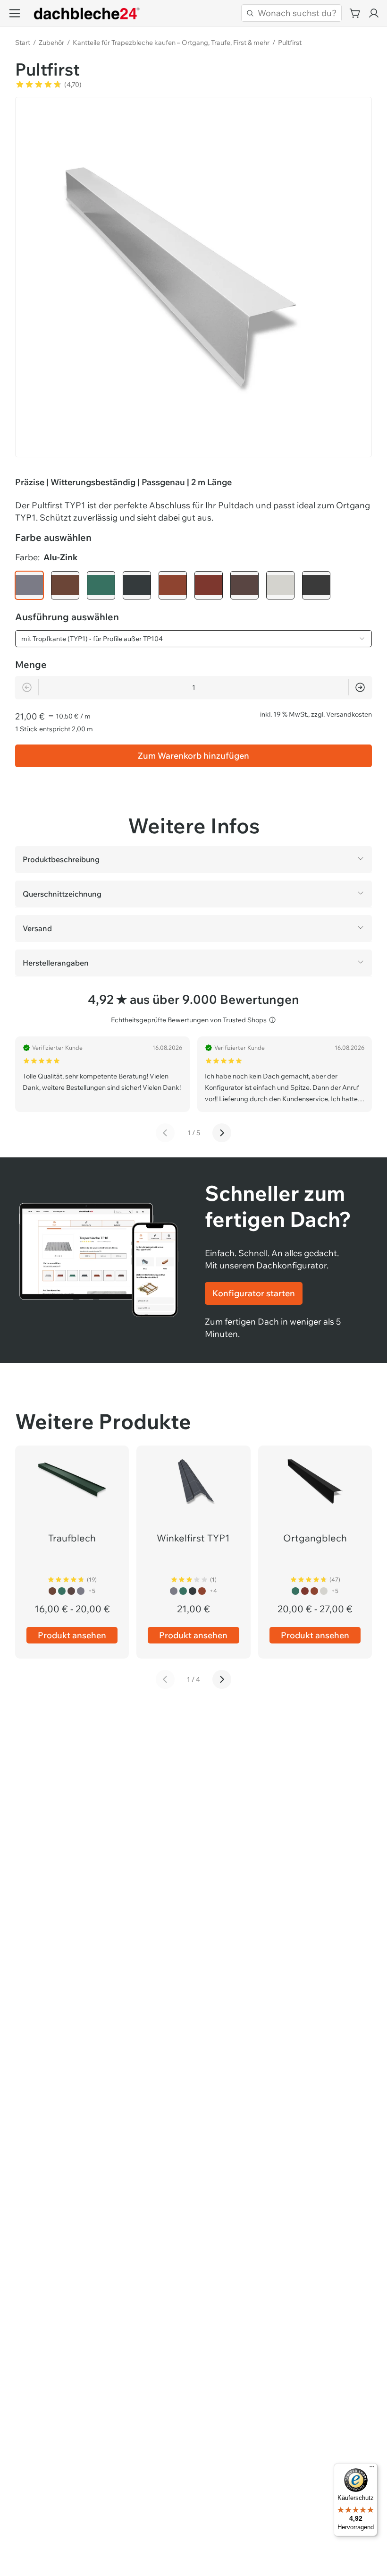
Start (23, 43)
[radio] (29, 585)
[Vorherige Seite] (165, 1133)
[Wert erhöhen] (360, 687)
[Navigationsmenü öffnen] (15, 13)
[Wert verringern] (27, 687)
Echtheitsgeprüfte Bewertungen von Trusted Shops (189, 1020)
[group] (193, 585)
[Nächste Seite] (222, 1133)
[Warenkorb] (355, 13)
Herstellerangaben (56, 963)
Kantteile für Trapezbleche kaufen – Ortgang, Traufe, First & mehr (171, 43)
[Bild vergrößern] (193, 275)
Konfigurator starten (254, 1293)
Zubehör (51, 43)
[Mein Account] (374, 13)
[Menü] (372, 2469)
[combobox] (193, 639)
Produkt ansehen (72, 1635)
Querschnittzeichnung (62, 894)
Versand (37, 928)
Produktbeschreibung (61, 859)
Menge (31, 664)
